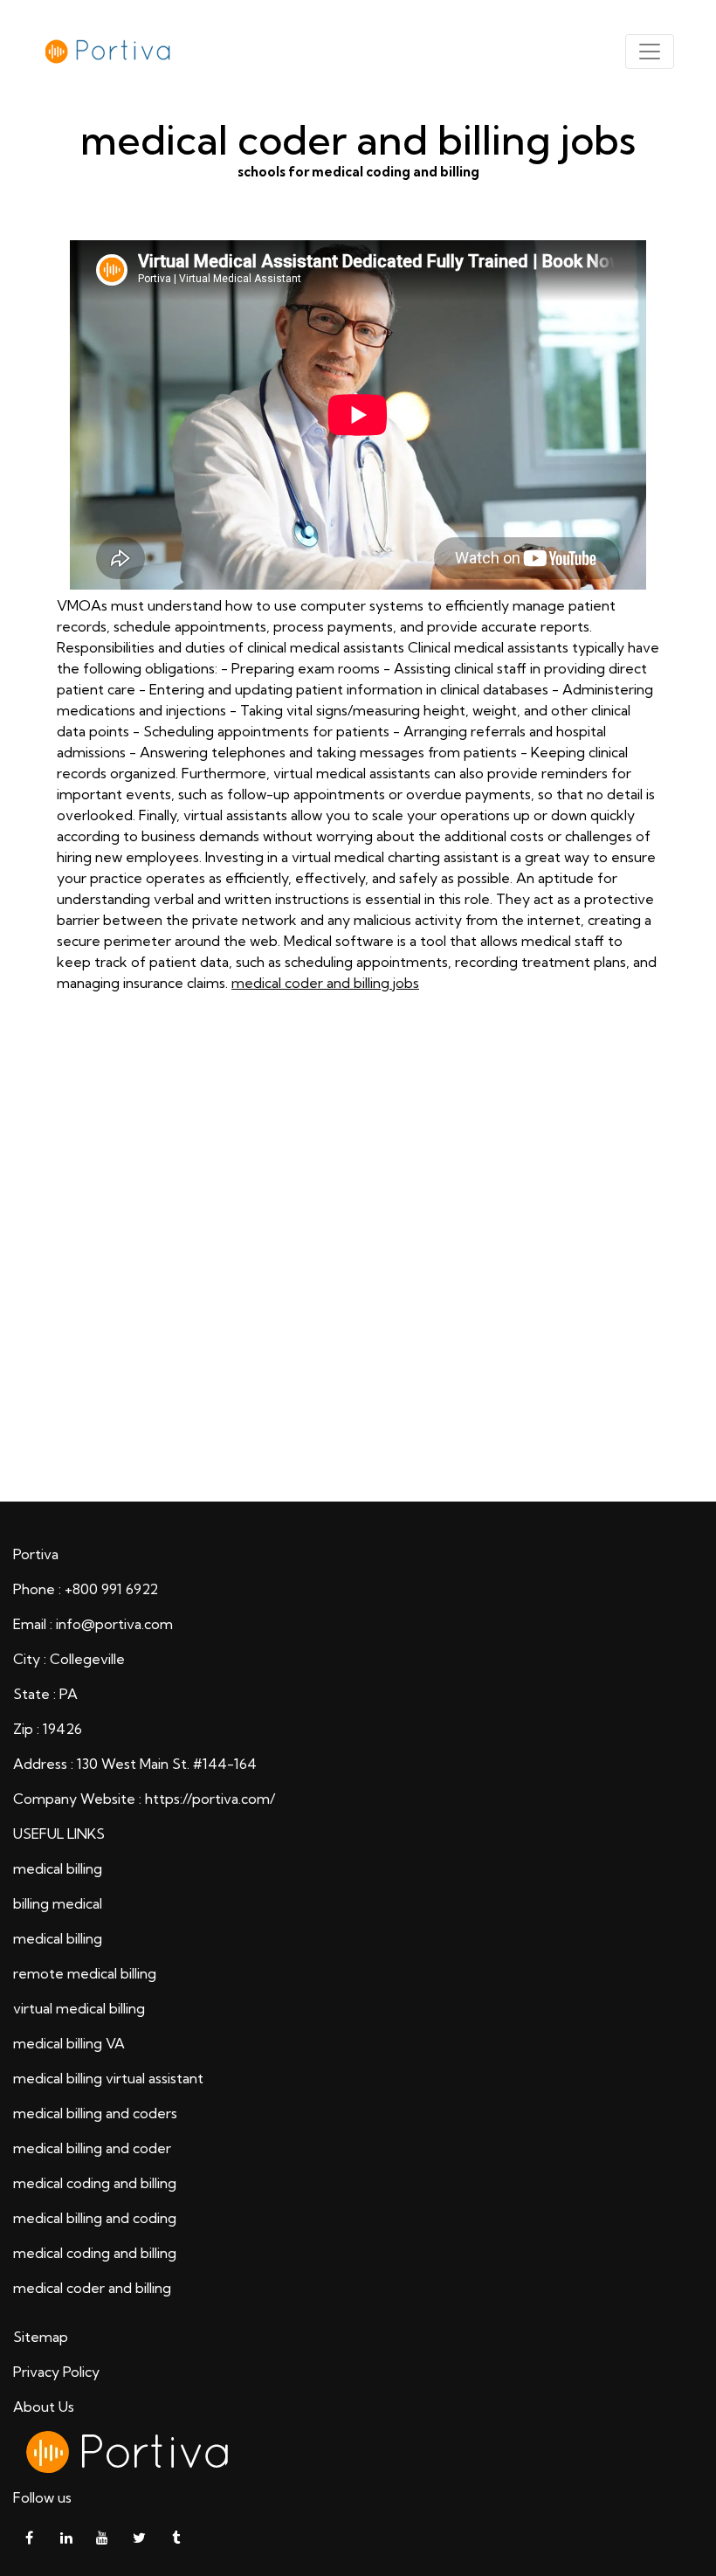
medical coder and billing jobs (325, 983)
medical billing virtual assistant (108, 2078)
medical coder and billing (92, 2288)
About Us (44, 2407)
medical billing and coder (92, 2148)
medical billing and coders (95, 2113)
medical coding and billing (95, 2183)
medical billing (58, 1868)
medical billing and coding (95, 2218)
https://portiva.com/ (210, 1799)
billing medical (58, 1903)
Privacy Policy (56, 2372)
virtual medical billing (79, 2008)
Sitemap (41, 2337)
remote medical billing (85, 1973)
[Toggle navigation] (650, 52)
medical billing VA (69, 2043)
